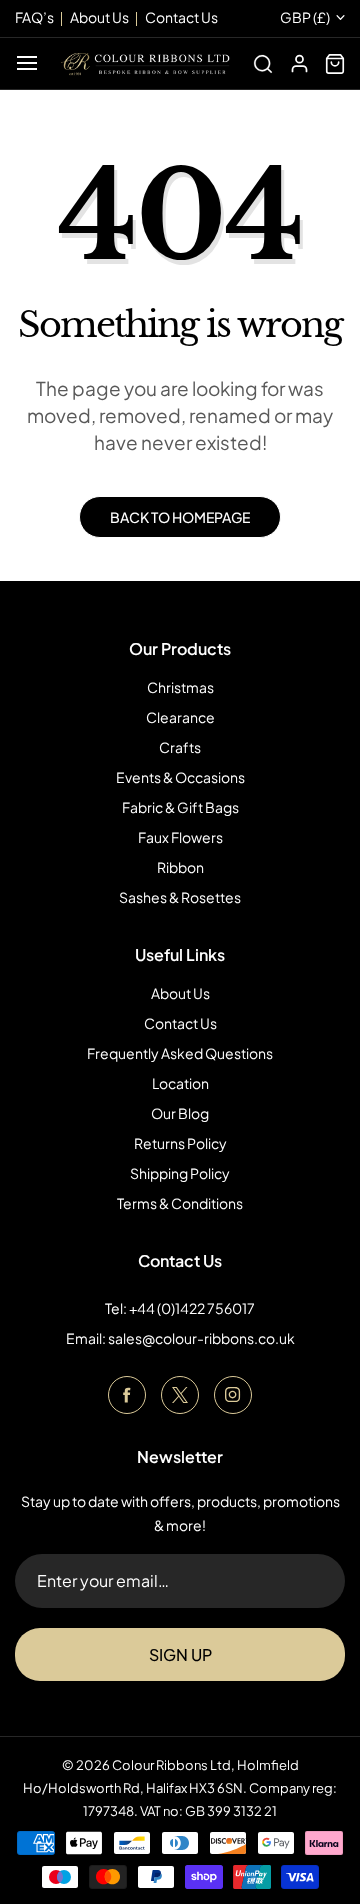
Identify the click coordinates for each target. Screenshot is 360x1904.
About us (99, 17)
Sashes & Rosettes (180, 897)
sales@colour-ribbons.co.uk (201, 1338)
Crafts (180, 747)
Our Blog (180, 1113)
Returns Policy (180, 1143)
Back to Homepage (180, 517)
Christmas (180, 687)
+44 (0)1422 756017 (192, 1308)
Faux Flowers (180, 837)
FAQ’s (34, 17)
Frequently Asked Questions (180, 1053)
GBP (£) (305, 17)
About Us (180, 993)
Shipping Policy (180, 1173)
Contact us (181, 17)
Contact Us (180, 1023)
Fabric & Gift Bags (180, 807)
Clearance (180, 717)
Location (180, 1083)
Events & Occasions (180, 777)
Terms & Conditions (180, 1203)
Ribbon (180, 867)
